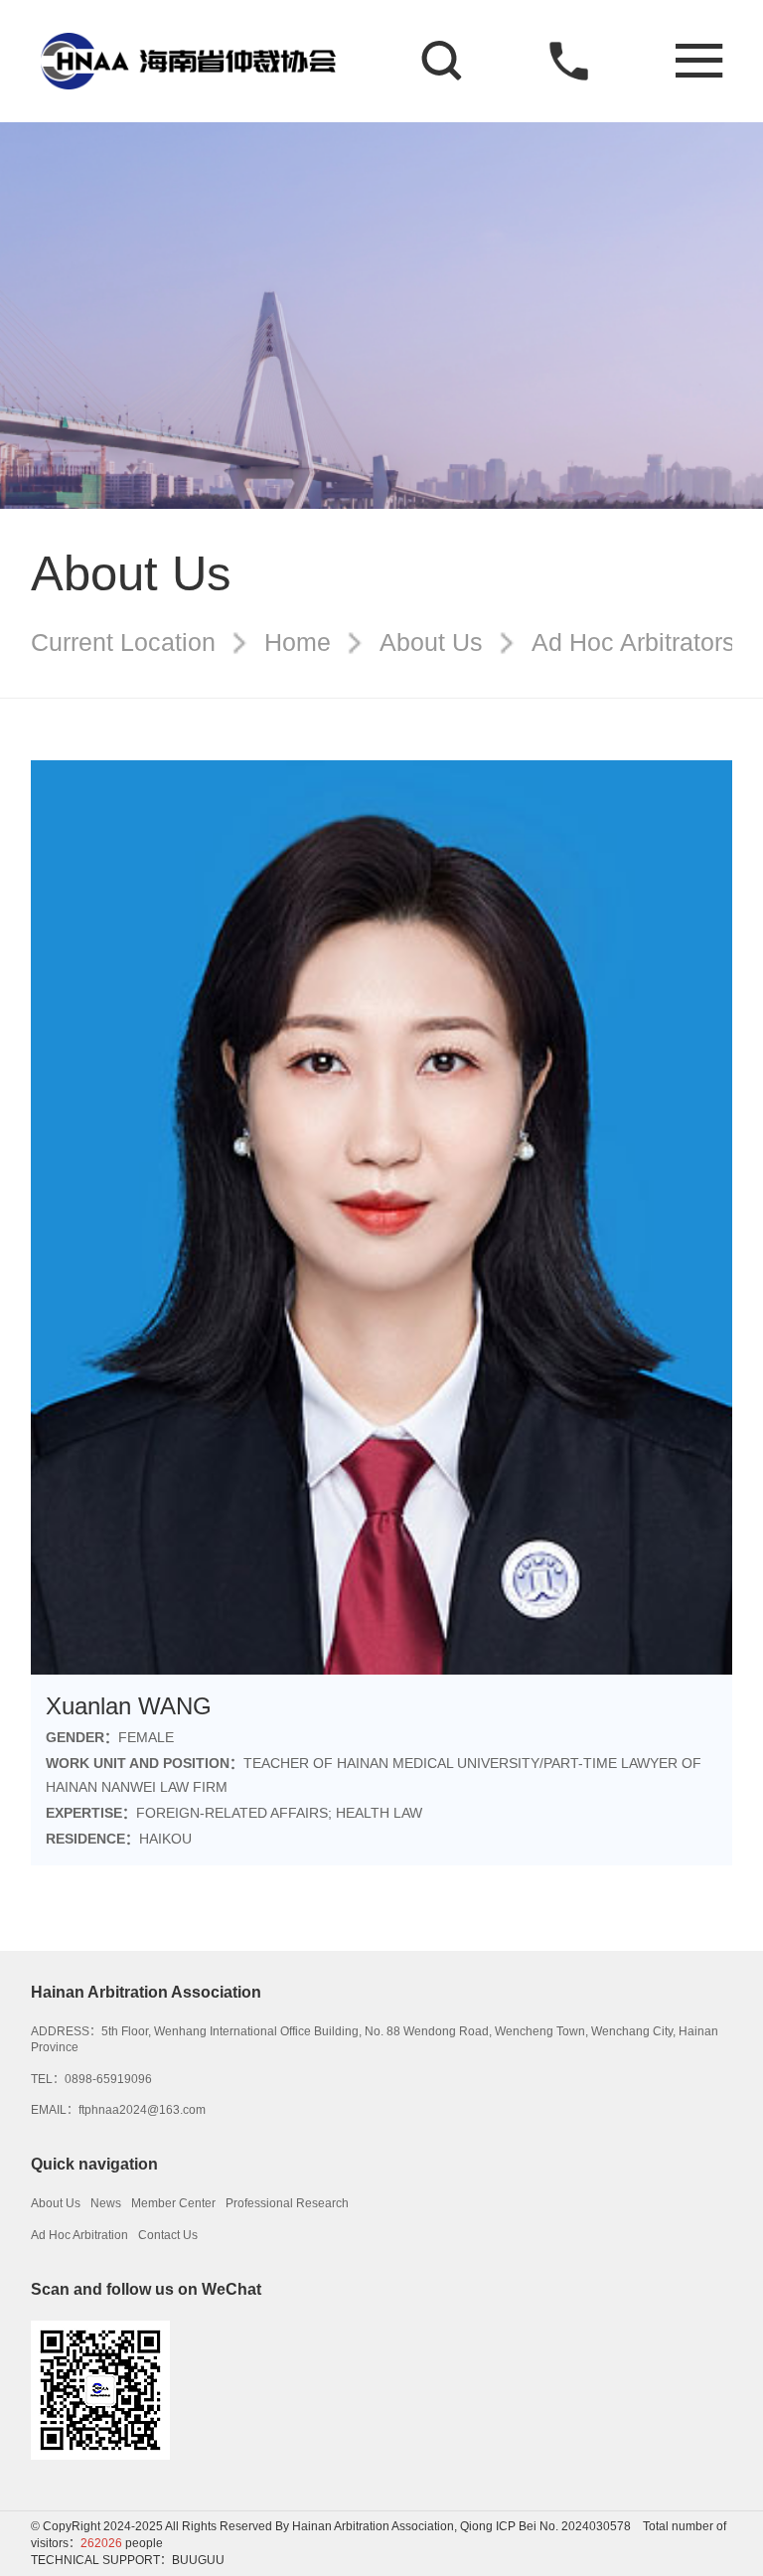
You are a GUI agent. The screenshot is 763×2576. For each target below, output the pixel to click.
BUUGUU (198, 2560)
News (106, 2203)
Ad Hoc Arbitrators (633, 643)
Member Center (173, 2203)
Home (298, 643)
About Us (431, 643)
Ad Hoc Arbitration (79, 2235)
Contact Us (168, 2235)
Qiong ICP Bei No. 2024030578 (545, 2526)
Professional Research (287, 2203)
